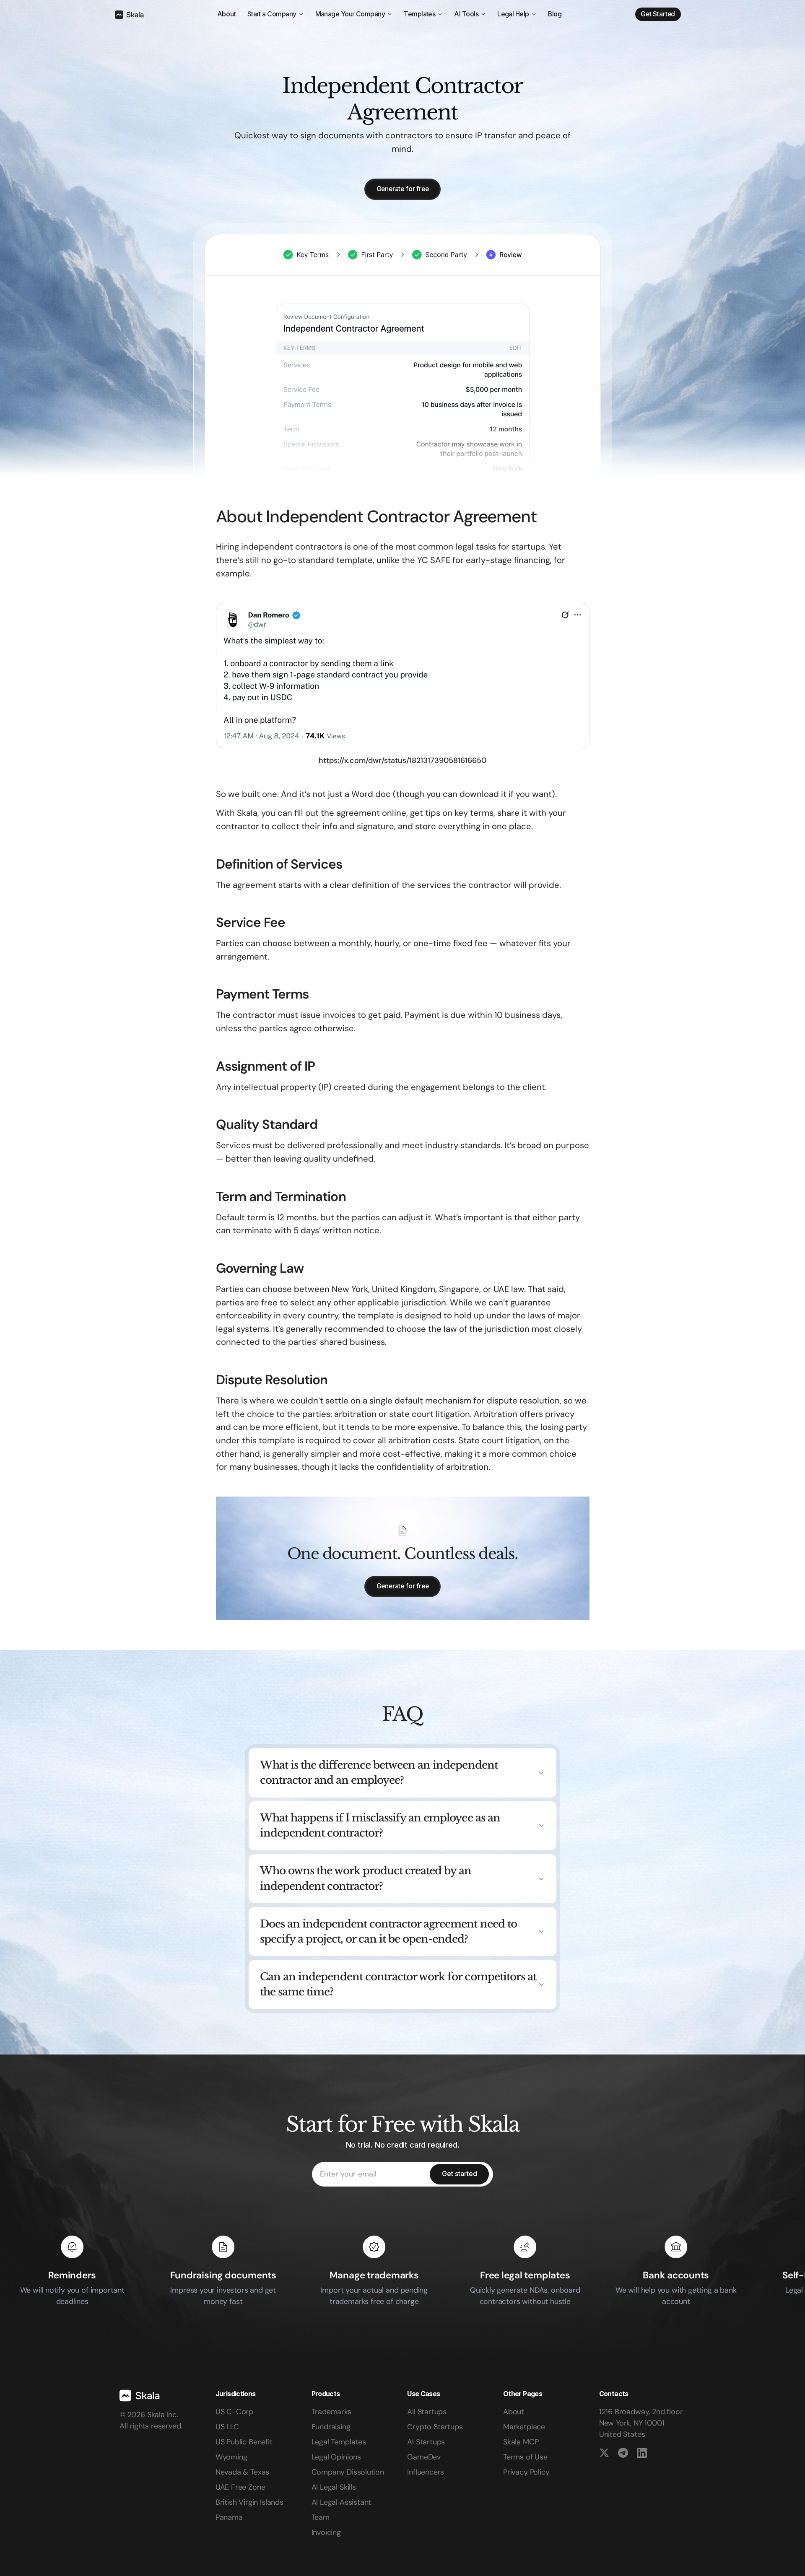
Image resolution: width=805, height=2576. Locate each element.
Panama (229, 2517)
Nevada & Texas (242, 2472)
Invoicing (326, 2532)
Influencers (426, 2472)
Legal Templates (339, 2442)
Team (321, 2517)
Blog (555, 14)
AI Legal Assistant (341, 2502)
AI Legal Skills (334, 2487)
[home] (129, 14)
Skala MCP (521, 2442)
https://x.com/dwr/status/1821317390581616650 (402, 761)
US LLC (227, 2427)
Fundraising (331, 2427)
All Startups (427, 2412)
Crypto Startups (435, 2427)
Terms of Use (525, 2457)
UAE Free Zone (240, 2487)
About (227, 14)
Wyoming (231, 2457)
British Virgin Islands (249, 2502)
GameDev (424, 2457)
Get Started (658, 14)
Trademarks (331, 2412)
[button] (276, 14)
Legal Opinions (336, 2457)
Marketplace (524, 2427)
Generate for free (403, 189)
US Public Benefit (244, 2442)
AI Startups (426, 2442)
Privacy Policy (526, 2472)
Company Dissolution (348, 2472)
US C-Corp (234, 2412)
